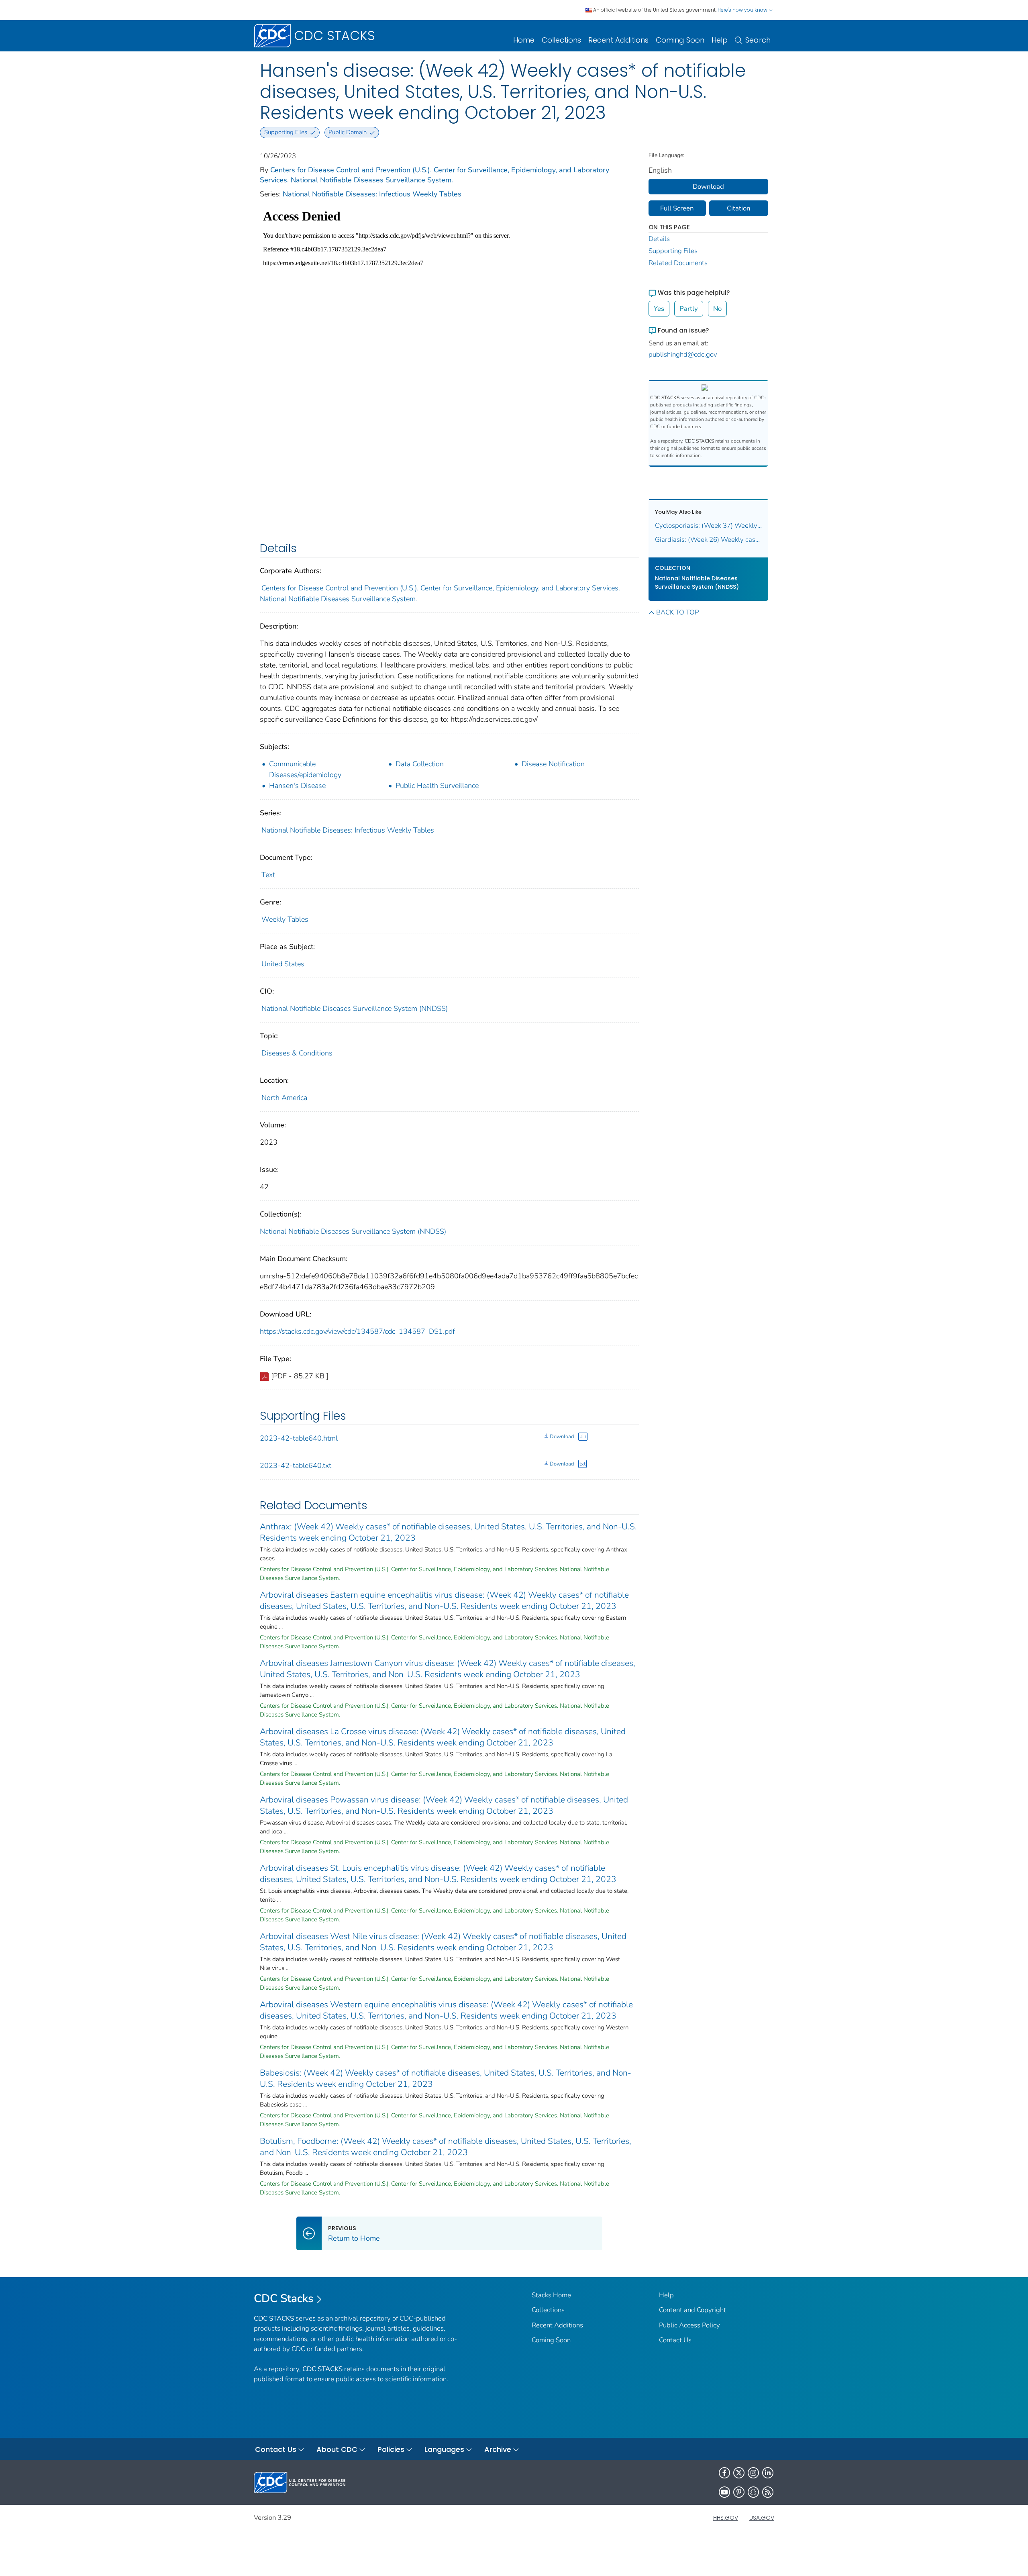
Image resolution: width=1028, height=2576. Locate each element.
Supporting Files (673, 251)
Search (758, 40)
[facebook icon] (724, 2473)
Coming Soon (680, 40)
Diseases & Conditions (297, 1053)
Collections (561, 40)
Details (659, 239)
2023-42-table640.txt (296, 1466)
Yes (659, 309)
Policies (391, 2449)
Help (720, 40)
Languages (444, 2449)
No (717, 309)
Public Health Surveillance (437, 786)
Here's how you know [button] (743, 10)
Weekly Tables (285, 919)
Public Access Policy (689, 2325)
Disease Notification (553, 764)
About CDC (337, 2449)
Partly (689, 309)
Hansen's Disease (297, 786)
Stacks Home (551, 2295)
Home (524, 40)
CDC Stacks (284, 2298)
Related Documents (678, 263)
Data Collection (420, 764)
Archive (498, 2449)
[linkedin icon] (768, 2473)
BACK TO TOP (677, 612)
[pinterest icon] (739, 2492)
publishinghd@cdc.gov (683, 354)
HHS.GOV (726, 2518)
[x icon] (739, 2473)
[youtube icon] (724, 2492)
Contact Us (675, 2340)
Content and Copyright (692, 2310)
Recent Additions (618, 40)
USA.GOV (762, 2518)
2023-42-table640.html (299, 1438)
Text (268, 875)
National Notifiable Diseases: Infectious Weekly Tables (372, 194)
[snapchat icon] (753, 2492)
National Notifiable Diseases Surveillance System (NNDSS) (355, 1008)
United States (283, 964)
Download (562, 1437)
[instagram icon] (753, 2473)
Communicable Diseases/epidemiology (305, 769)
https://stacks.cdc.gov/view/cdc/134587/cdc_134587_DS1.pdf (357, 1331)
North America (284, 1098)
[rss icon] (768, 2492)
